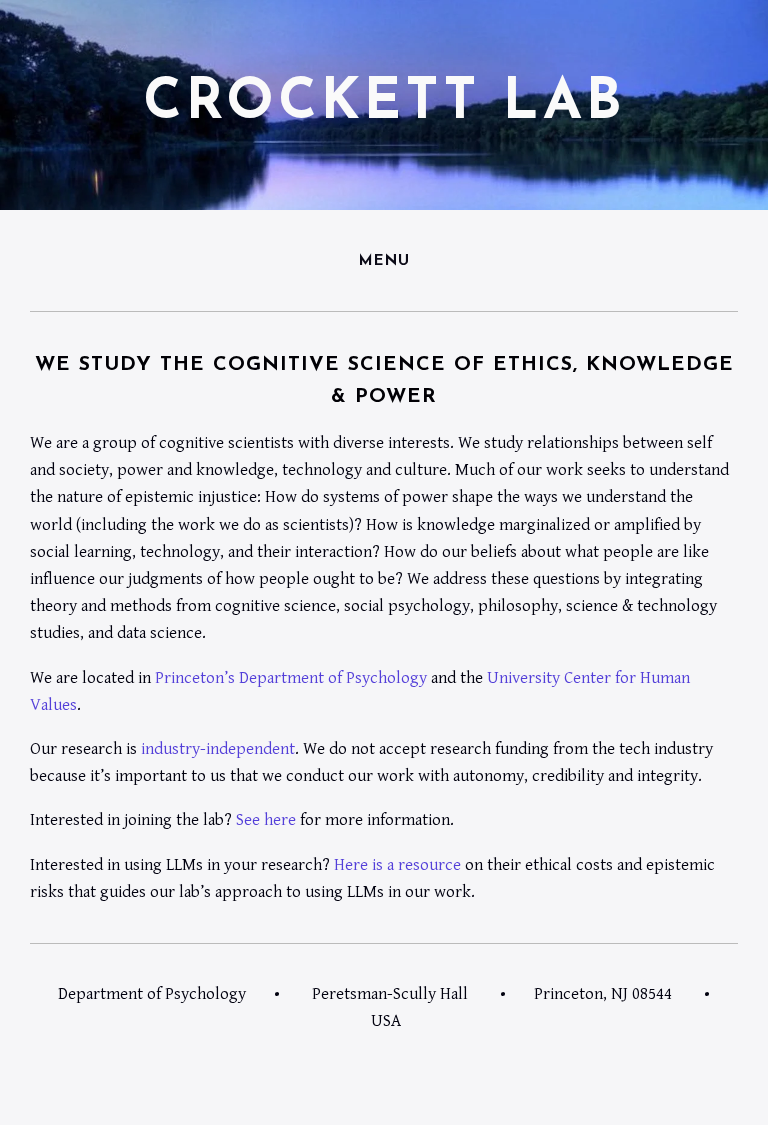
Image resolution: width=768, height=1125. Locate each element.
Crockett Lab (384, 104)
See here (266, 820)
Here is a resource (397, 865)
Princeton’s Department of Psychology (291, 678)
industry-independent (218, 749)
